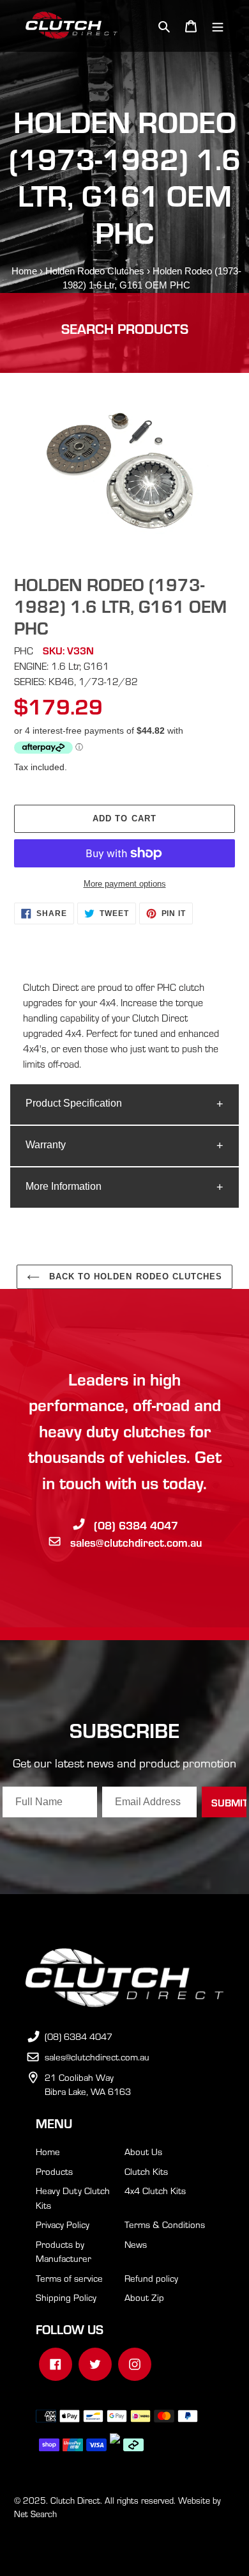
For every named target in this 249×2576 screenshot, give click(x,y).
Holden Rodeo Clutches (95, 271)
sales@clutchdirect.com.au (136, 1542)
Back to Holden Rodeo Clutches (134, 1276)
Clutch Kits (146, 2171)
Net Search (35, 2514)
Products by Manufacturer (64, 2251)
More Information (64, 1186)
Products (54, 2171)
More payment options (125, 884)
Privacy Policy (63, 2224)
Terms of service (69, 2278)
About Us (143, 2151)
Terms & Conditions (165, 2224)
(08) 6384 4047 (136, 1525)
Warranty (46, 1145)
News (136, 2244)
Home (24, 271)
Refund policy (151, 2278)
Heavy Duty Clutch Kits (73, 2198)
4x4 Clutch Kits (155, 2190)
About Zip (144, 2297)
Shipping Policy (66, 2297)
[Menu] (218, 26)
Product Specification (74, 1103)
